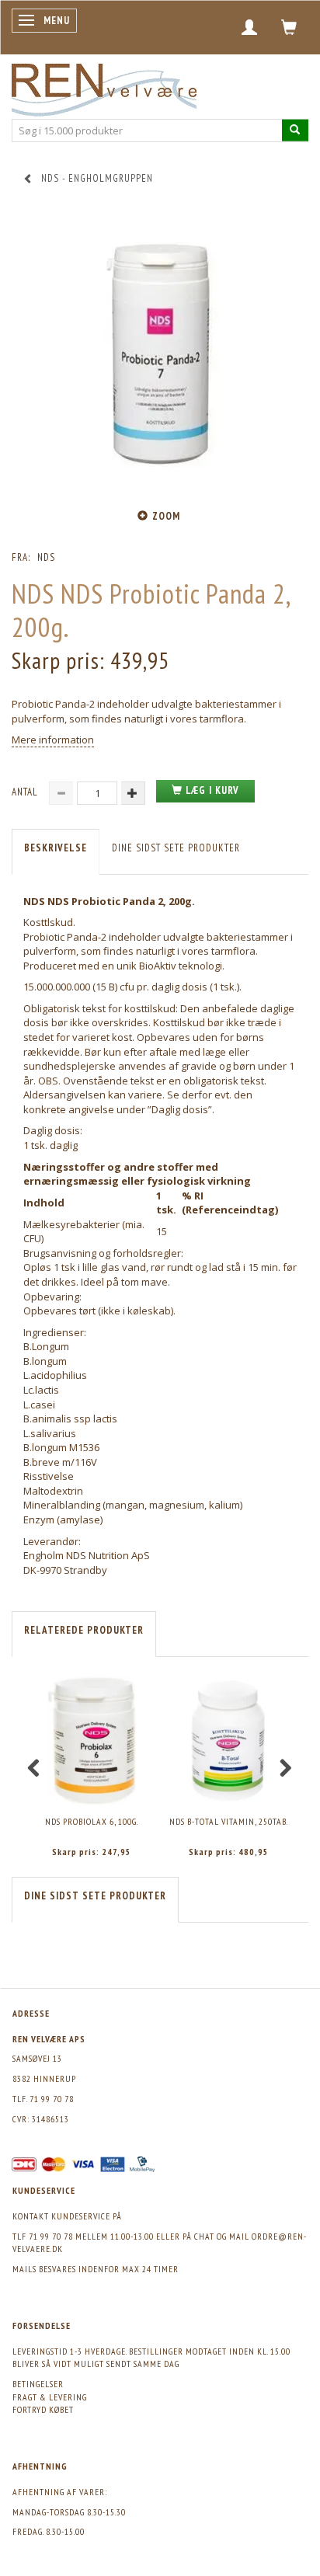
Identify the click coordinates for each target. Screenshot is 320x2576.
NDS (46, 557)
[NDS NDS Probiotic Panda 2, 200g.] (160, 355)
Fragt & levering (50, 2397)
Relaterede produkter (84, 1630)
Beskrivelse (56, 848)
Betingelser (38, 2384)
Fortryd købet (43, 2409)
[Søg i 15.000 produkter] (295, 130)
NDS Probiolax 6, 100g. (92, 1821)
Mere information (53, 740)
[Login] (250, 27)
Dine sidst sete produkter (176, 848)
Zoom (166, 516)
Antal (26, 792)
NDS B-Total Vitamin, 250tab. (229, 1821)
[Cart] (289, 27)
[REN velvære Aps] (104, 87)
